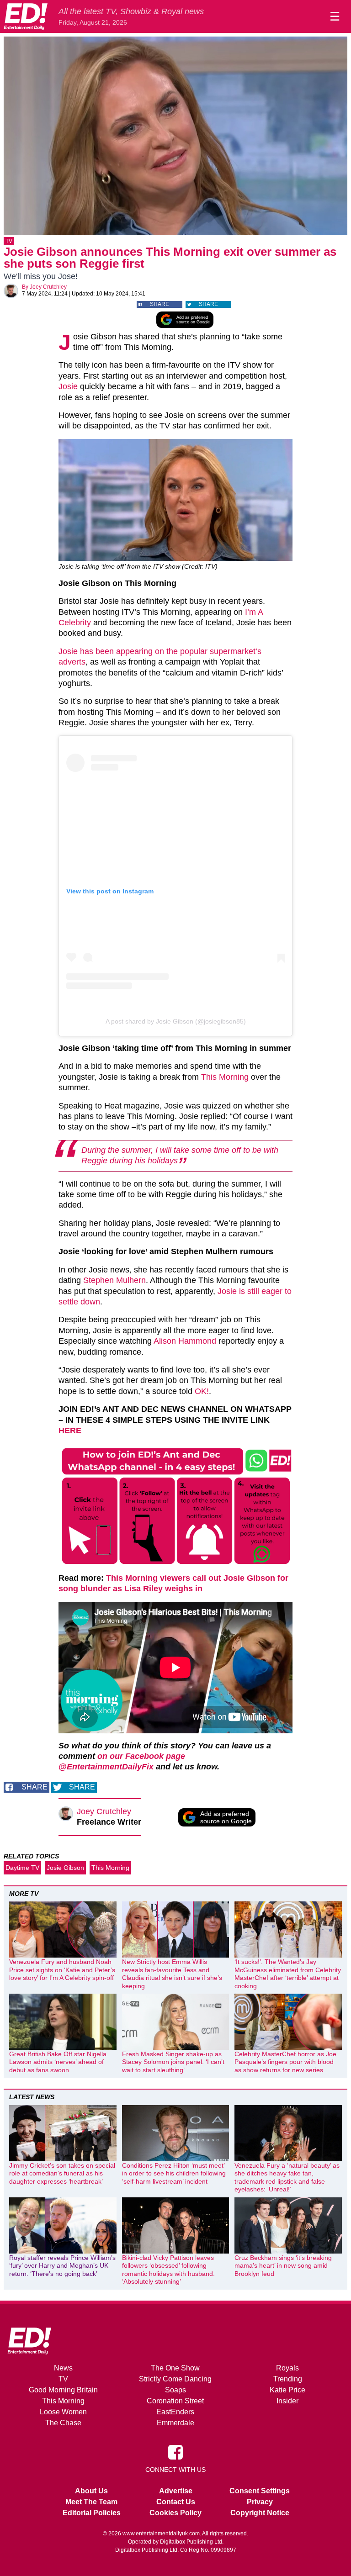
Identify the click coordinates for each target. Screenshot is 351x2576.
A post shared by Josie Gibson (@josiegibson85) (176, 1021)
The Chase (63, 2423)
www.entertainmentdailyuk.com (161, 2534)
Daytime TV (22, 1868)
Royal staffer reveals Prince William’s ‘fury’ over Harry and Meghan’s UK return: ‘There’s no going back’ (62, 2266)
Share (160, 304)
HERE (70, 1431)
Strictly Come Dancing (175, 2379)
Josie (68, 386)
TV (9, 241)
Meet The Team (91, 2502)
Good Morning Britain (63, 2390)
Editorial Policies (92, 2513)
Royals (287, 2368)
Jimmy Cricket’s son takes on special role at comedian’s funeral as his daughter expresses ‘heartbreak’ (62, 2173)
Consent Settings (260, 2491)
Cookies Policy (175, 2513)
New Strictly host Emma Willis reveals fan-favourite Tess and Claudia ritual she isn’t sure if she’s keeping (172, 1974)
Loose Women (63, 2412)
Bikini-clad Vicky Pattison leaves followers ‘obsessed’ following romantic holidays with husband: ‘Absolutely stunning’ (168, 2270)
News (63, 2368)
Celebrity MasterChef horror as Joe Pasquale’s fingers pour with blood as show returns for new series (285, 2062)
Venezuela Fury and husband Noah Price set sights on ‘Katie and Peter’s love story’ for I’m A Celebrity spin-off (62, 1970)
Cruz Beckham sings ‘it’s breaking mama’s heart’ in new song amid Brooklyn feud (283, 2266)
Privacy (260, 2502)
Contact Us (176, 2502)
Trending (288, 2379)
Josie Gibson (65, 1868)
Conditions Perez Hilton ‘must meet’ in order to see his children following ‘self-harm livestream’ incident (174, 2173)
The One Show (175, 2368)
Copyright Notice (260, 2513)
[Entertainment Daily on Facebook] (175, 2451)
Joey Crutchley (48, 287)
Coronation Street (175, 2401)
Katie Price (287, 2390)
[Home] (26, 16)
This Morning (226, 1077)
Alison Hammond (185, 1341)
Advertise (176, 2491)
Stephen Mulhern (114, 1280)
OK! (202, 1391)
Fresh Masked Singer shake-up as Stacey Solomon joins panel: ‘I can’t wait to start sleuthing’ (173, 2062)
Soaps (175, 2390)
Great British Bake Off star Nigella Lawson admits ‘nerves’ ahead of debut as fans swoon (58, 2062)
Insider (287, 2401)
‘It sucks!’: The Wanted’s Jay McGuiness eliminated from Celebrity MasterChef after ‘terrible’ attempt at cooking (288, 1974)
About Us (91, 2491)
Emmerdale (175, 2423)
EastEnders (175, 2412)
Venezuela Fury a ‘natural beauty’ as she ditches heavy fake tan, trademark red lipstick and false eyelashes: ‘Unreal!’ (287, 2177)
